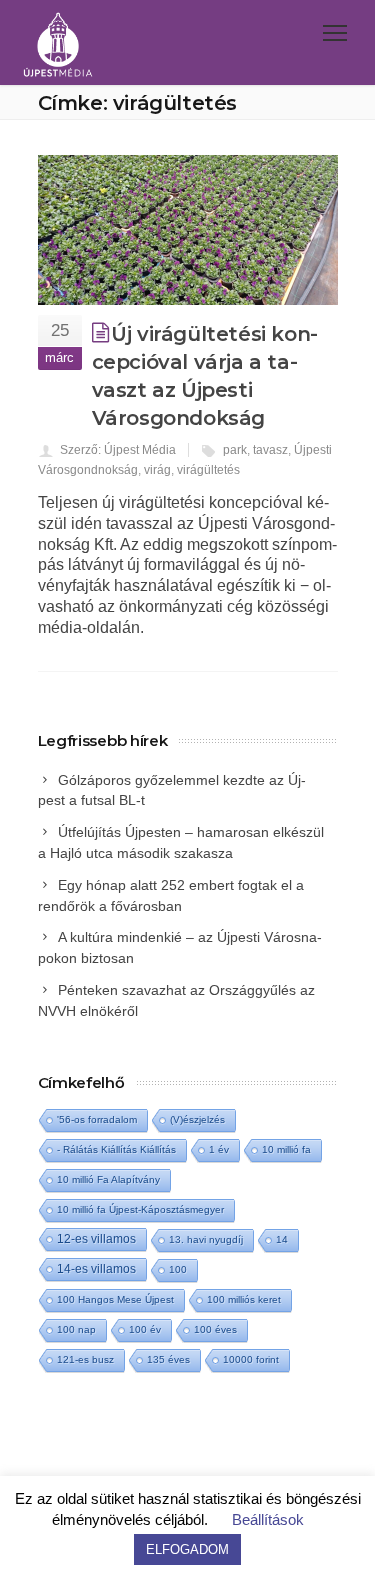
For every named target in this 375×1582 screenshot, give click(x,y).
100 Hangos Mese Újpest (115, 1299)
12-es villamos (96, 1238)
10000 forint (251, 1359)
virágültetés (208, 470)
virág (157, 470)
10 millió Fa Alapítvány (108, 1179)
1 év (219, 1149)
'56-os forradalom (97, 1119)
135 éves (168, 1359)
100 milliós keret (244, 1299)
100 (178, 1269)
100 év (145, 1329)
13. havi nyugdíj (206, 1239)
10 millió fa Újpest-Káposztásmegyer (140, 1209)
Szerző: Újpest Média (118, 450)
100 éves (215, 1329)
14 (282, 1239)
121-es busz (85, 1359)
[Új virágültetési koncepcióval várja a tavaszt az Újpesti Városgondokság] (188, 230)
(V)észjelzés (197, 1119)
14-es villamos (96, 1269)
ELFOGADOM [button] (187, 1549)
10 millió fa (286, 1149)
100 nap (76, 1329)
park (235, 450)
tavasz (270, 450)
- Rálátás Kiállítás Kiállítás (116, 1149)
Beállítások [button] (268, 1519)
